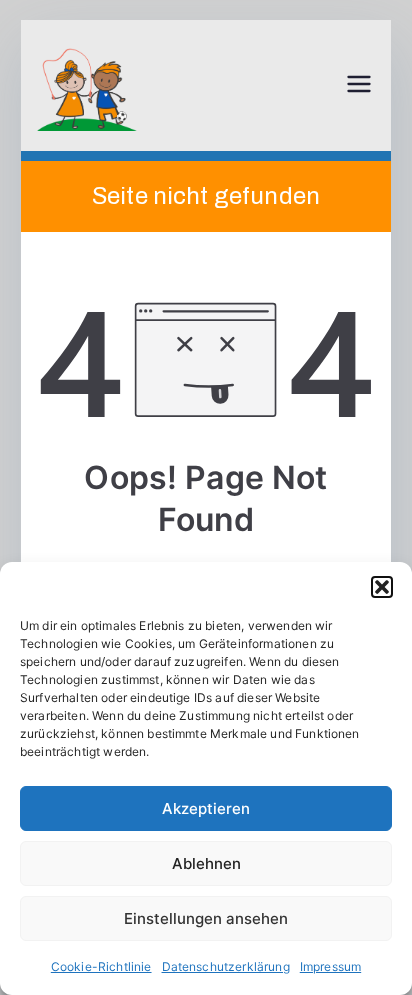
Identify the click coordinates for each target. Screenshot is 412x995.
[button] (382, 587)
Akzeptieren (206, 808)
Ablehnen (206, 863)
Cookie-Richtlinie (101, 966)
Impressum (330, 966)
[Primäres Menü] (359, 86)
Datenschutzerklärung (226, 966)
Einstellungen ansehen (206, 918)
